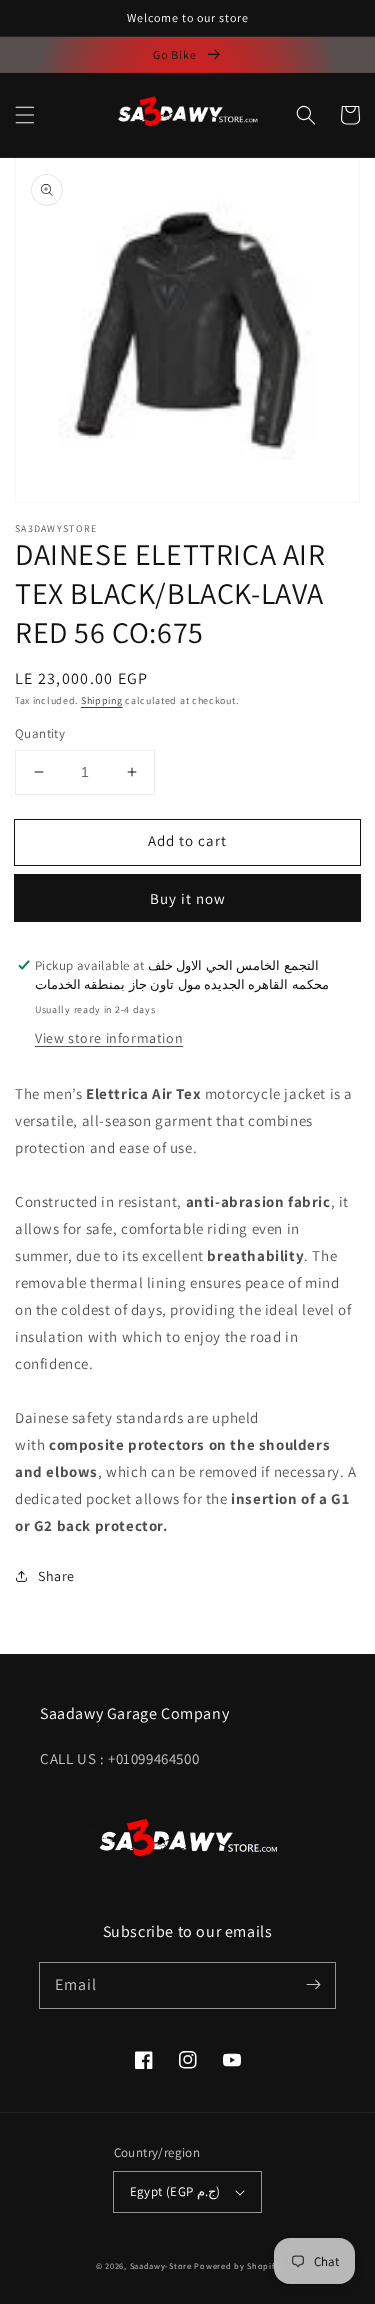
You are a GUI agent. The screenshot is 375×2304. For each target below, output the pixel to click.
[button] (25, 115)
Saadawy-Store (161, 2265)
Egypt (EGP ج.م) (175, 2191)
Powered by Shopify (236, 2265)
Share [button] (56, 1576)
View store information (109, 1038)
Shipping (102, 700)
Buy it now (188, 898)
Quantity (40, 733)
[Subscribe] (313, 1985)
